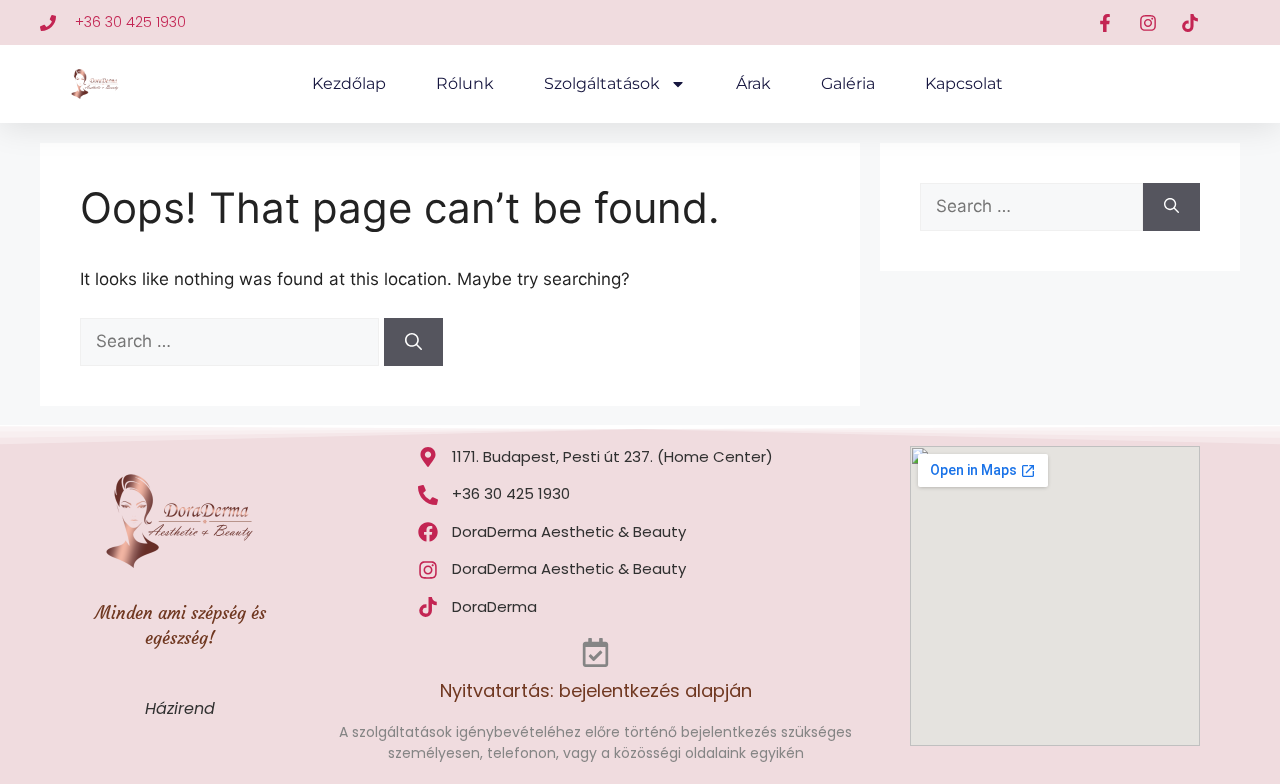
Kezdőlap (349, 83)
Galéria (848, 83)
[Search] (413, 342)
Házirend (180, 708)
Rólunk (465, 83)
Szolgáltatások (602, 83)
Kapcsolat (964, 83)
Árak (753, 83)
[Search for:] (232, 341)
